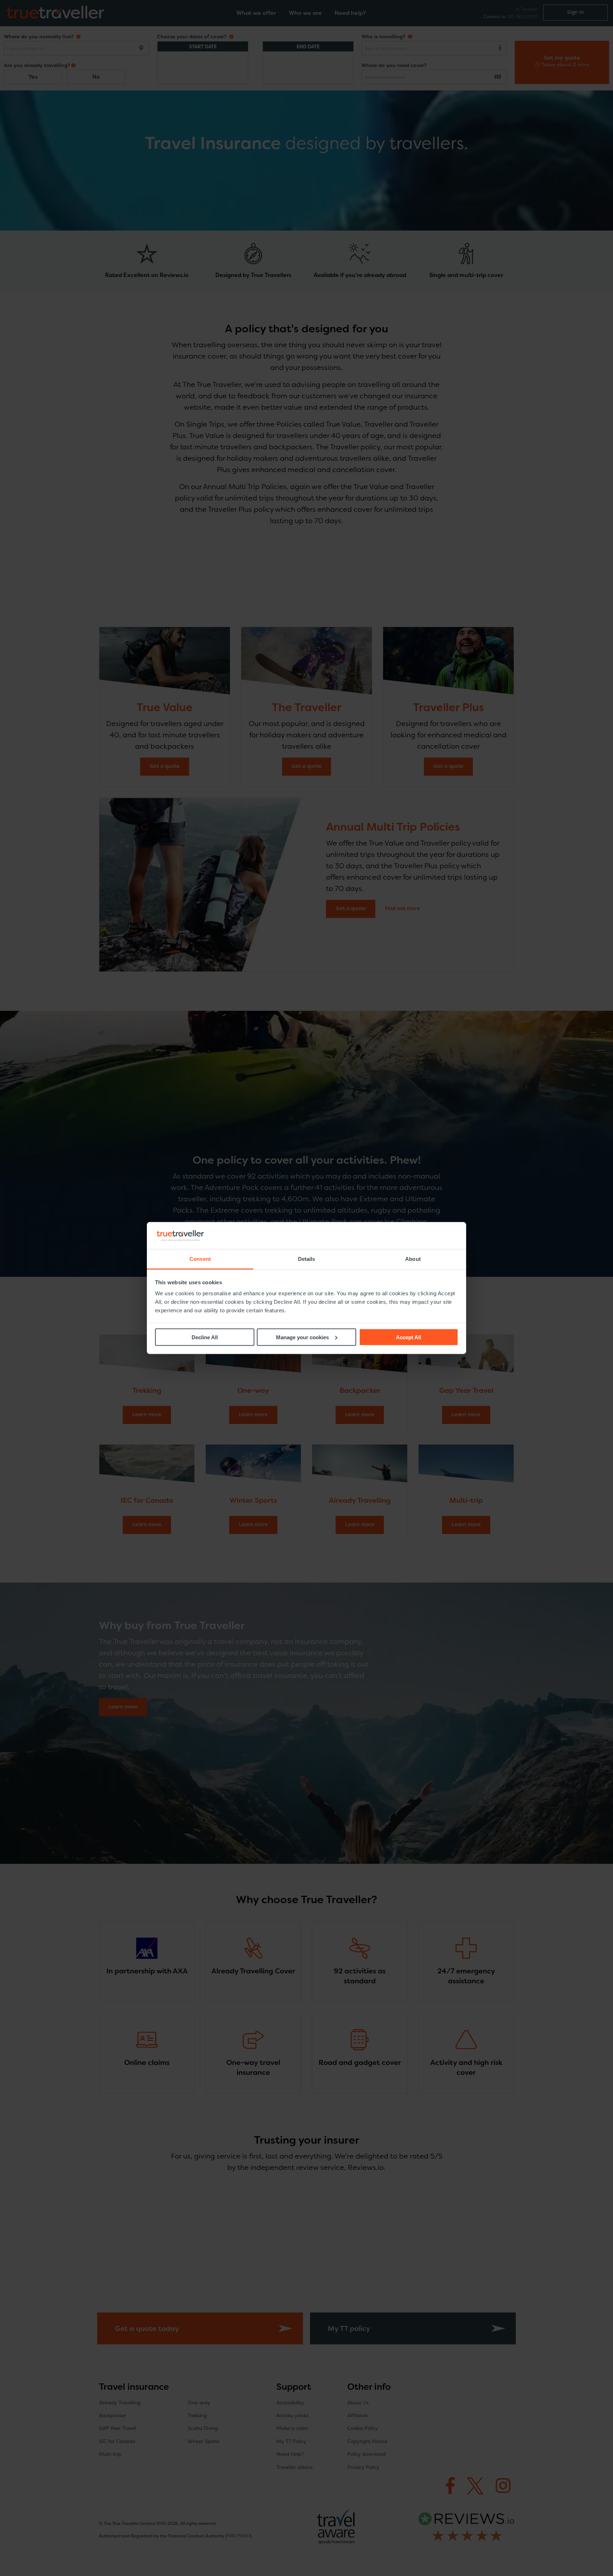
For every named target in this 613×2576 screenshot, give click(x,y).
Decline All (205, 1337)
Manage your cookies (302, 1337)
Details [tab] (307, 1259)
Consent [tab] (200, 1259)
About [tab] (413, 1259)
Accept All (408, 1337)
